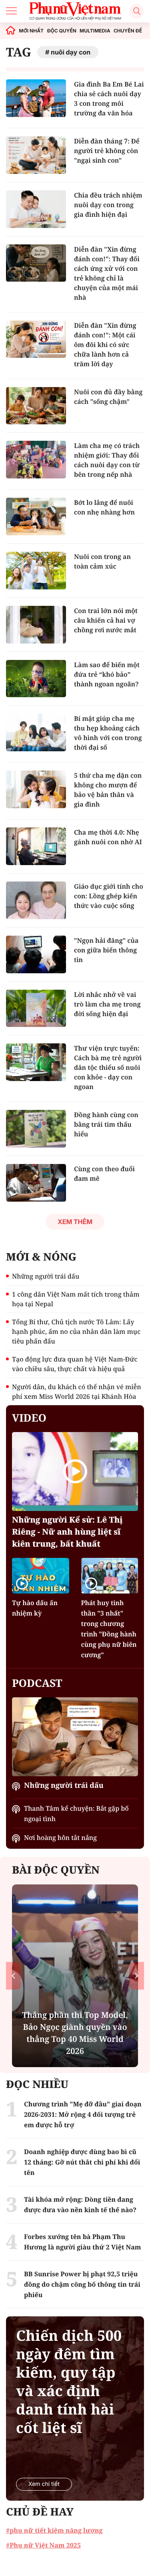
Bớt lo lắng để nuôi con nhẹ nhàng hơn (104, 507)
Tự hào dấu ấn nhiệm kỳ (35, 1608)
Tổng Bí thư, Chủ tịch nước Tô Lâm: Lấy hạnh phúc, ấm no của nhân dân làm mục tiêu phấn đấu (76, 1331)
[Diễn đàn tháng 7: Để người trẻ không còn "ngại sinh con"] (36, 155)
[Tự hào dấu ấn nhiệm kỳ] (41, 1576)
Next (137, 1976)
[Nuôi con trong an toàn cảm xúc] (36, 571)
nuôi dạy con (71, 52)
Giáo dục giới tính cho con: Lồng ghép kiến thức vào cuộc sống (109, 896)
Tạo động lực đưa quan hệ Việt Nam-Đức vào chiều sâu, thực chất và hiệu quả (75, 1364)
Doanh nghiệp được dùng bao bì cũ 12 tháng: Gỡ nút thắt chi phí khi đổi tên (82, 2162)
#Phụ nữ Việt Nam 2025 (43, 2545)
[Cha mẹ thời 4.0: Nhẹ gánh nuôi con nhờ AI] (36, 846)
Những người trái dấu (46, 1276)
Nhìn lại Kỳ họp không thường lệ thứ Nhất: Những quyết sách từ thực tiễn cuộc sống (75, 2033)
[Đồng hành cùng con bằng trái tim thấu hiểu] (36, 1129)
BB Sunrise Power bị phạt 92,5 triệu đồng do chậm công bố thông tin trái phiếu (82, 2284)
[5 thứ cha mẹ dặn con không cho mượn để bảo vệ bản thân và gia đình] (36, 789)
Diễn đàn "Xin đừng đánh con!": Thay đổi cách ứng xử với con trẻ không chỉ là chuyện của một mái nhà (107, 273)
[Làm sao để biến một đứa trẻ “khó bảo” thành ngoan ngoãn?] (36, 679)
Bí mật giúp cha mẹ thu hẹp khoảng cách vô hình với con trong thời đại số (108, 733)
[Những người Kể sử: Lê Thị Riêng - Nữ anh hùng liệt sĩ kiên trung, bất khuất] (75, 1472)
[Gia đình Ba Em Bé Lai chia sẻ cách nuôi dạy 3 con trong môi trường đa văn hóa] (36, 98)
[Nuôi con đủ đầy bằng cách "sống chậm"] (36, 406)
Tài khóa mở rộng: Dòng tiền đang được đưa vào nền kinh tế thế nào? (80, 2205)
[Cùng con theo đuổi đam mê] (36, 1183)
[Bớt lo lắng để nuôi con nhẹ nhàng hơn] (36, 516)
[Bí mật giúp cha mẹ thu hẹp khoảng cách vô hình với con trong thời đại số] (36, 732)
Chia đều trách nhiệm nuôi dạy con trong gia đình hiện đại (108, 205)
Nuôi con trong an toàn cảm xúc (102, 561)
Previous (13, 1976)
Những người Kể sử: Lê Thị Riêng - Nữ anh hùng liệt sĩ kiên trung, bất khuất (67, 1532)
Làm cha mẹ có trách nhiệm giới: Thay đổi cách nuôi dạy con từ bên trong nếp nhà (107, 460)
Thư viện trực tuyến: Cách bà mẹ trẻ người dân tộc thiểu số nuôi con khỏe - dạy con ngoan (108, 1067)
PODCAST (37, 1683)
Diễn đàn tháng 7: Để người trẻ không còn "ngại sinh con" (107, 151)
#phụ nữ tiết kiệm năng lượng (54, 2530)
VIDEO (29, 1418)
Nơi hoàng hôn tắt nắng (60, 1838)
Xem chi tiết (44, 2484)
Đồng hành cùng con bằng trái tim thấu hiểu (106, 1124)
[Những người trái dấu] (75, 1737)
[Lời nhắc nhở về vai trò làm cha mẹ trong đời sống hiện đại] (36, 1009)
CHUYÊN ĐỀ (128, 31)
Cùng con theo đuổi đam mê (104, 1174)
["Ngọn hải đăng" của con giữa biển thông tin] (36, 954)
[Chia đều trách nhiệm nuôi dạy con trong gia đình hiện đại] (36, 209)
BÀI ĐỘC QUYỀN (56, 1870)
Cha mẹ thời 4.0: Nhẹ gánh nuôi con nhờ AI (108, 837)
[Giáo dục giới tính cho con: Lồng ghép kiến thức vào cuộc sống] (36, 900)
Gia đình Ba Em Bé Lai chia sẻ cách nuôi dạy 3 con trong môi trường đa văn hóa (109, 99)
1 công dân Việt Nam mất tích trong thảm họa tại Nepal (76, 1299)
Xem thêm (75, 1222)
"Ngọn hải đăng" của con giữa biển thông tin (106, 950)
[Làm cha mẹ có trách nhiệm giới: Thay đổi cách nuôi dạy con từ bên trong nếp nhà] (36, 460)
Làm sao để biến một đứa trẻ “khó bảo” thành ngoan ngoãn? (107, 674)
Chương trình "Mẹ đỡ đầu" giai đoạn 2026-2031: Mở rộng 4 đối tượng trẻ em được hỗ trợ (83, 2114)
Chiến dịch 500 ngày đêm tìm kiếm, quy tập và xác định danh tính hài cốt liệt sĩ (69, 2382)
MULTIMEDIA (95, 31)
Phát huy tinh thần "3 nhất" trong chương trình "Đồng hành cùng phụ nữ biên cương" (109, 1629)
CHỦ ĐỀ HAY (40, 2511)
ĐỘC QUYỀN (61, 31)
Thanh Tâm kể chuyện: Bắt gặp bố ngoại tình (76, 1813)
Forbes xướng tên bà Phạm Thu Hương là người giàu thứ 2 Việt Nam (83, 2242)
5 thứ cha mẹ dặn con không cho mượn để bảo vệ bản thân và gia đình (108, 790)
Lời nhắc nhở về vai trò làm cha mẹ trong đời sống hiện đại (107, 1004)
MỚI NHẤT (31, 31)
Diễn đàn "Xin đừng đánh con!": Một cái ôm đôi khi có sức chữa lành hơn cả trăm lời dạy (105, 345)
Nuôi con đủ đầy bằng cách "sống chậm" (108, 397)
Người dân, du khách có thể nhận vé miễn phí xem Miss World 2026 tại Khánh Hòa (77, 1392)
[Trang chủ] (11, 31)
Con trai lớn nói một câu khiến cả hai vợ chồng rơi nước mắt (106, 620)
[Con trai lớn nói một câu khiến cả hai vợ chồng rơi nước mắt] (36, 625)
